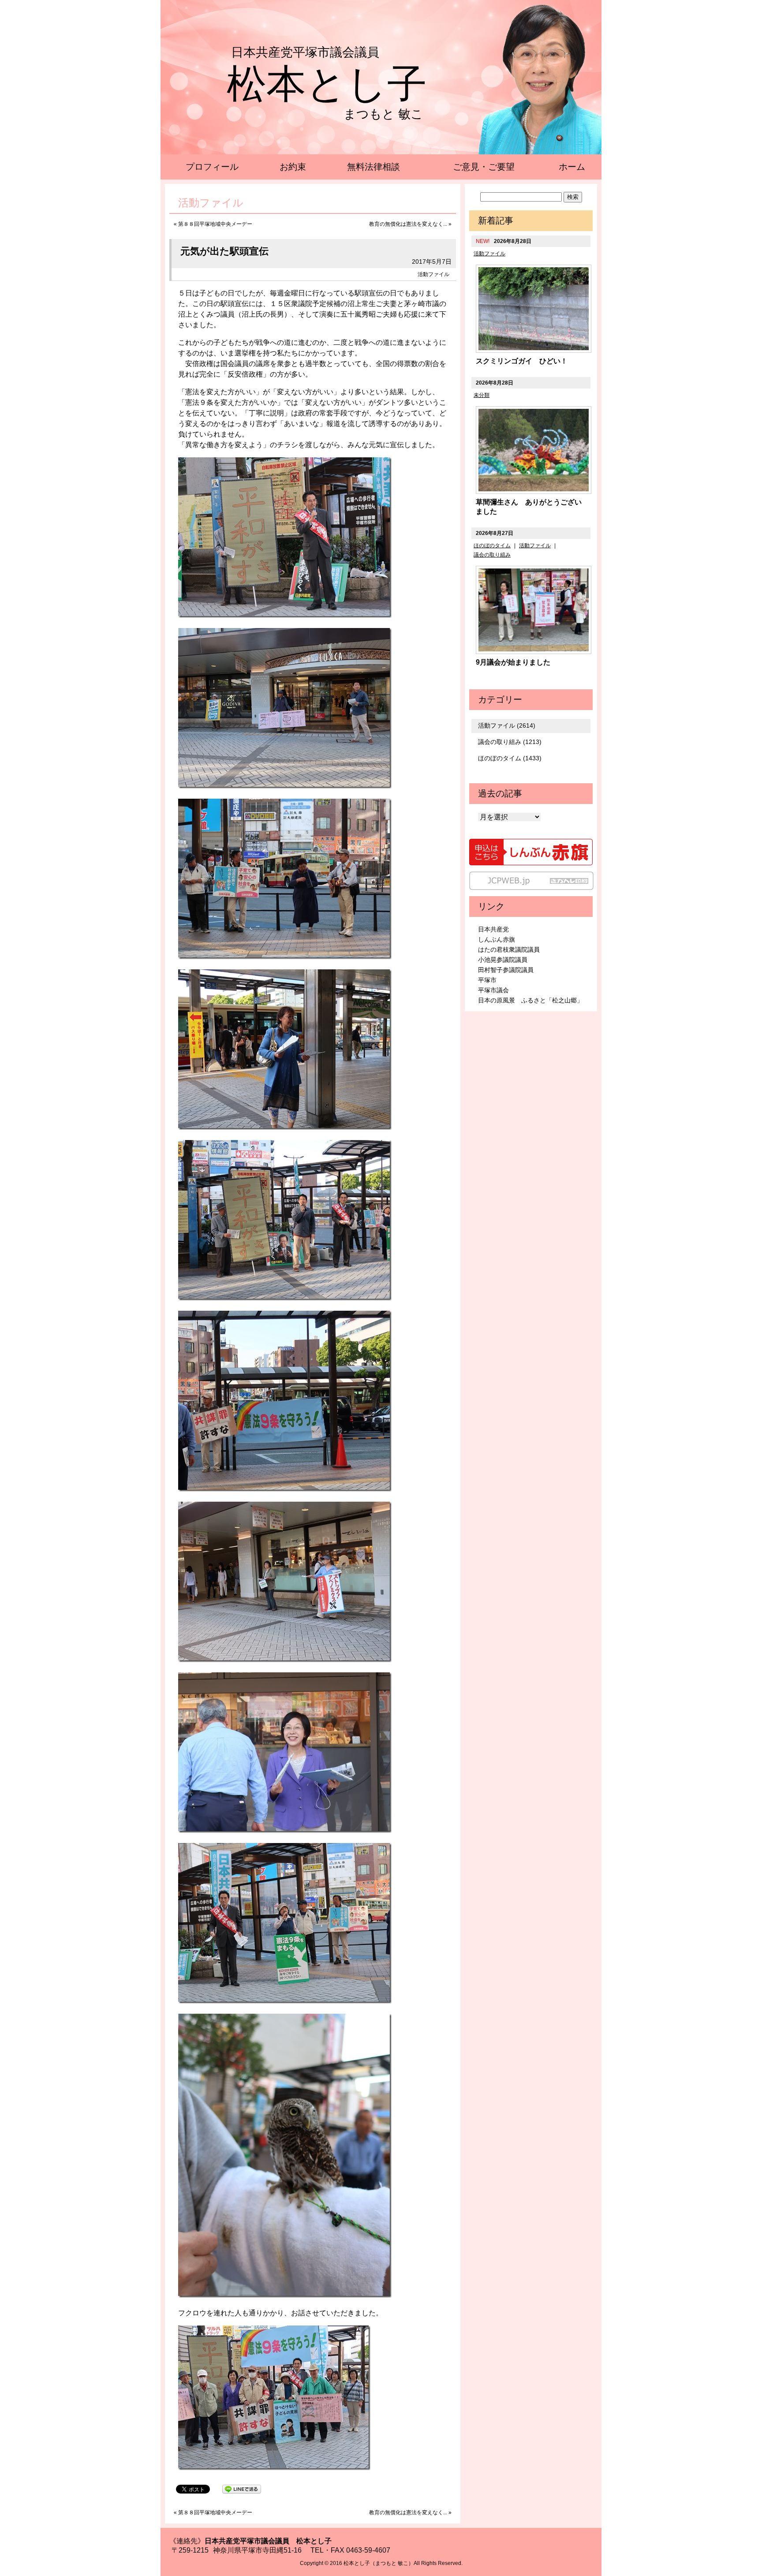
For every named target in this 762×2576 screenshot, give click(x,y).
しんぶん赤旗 (497, 939)
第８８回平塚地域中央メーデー (215, 224)
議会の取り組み (492, 555)
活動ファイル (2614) (507, 725)
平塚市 (487, 980)
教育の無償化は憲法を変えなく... (408, 224)
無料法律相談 (374, 167)
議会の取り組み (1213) (510, 742)
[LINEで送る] (242, 2488)
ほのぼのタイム (492, 546)
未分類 (482, 395)
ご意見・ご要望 (484, 167)
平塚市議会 (493, 990)
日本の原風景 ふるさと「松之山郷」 (530, 1000)
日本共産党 (493, 929)
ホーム (572, 167)
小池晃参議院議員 (503, 960)
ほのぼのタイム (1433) (510, 758)
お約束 (293, 167)
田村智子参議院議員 (506, 970)
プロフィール (212, 167)
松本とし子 (327, 84)
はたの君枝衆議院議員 (509, 950)
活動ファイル (433, 274)
